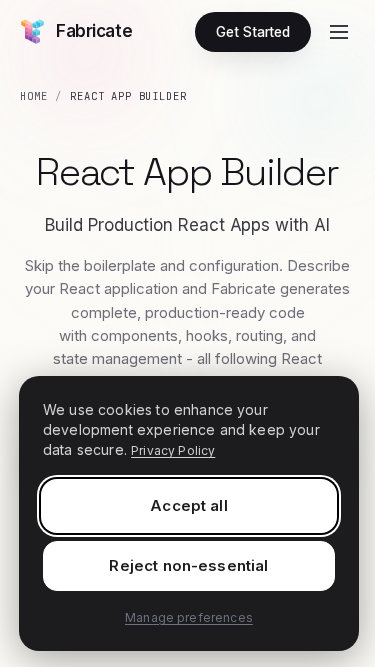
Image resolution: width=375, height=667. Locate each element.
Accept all (189, 505)
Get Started (253, 32)
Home (33, 96)
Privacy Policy (173, 450)
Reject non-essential (188, 565)
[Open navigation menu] (339, 32)
